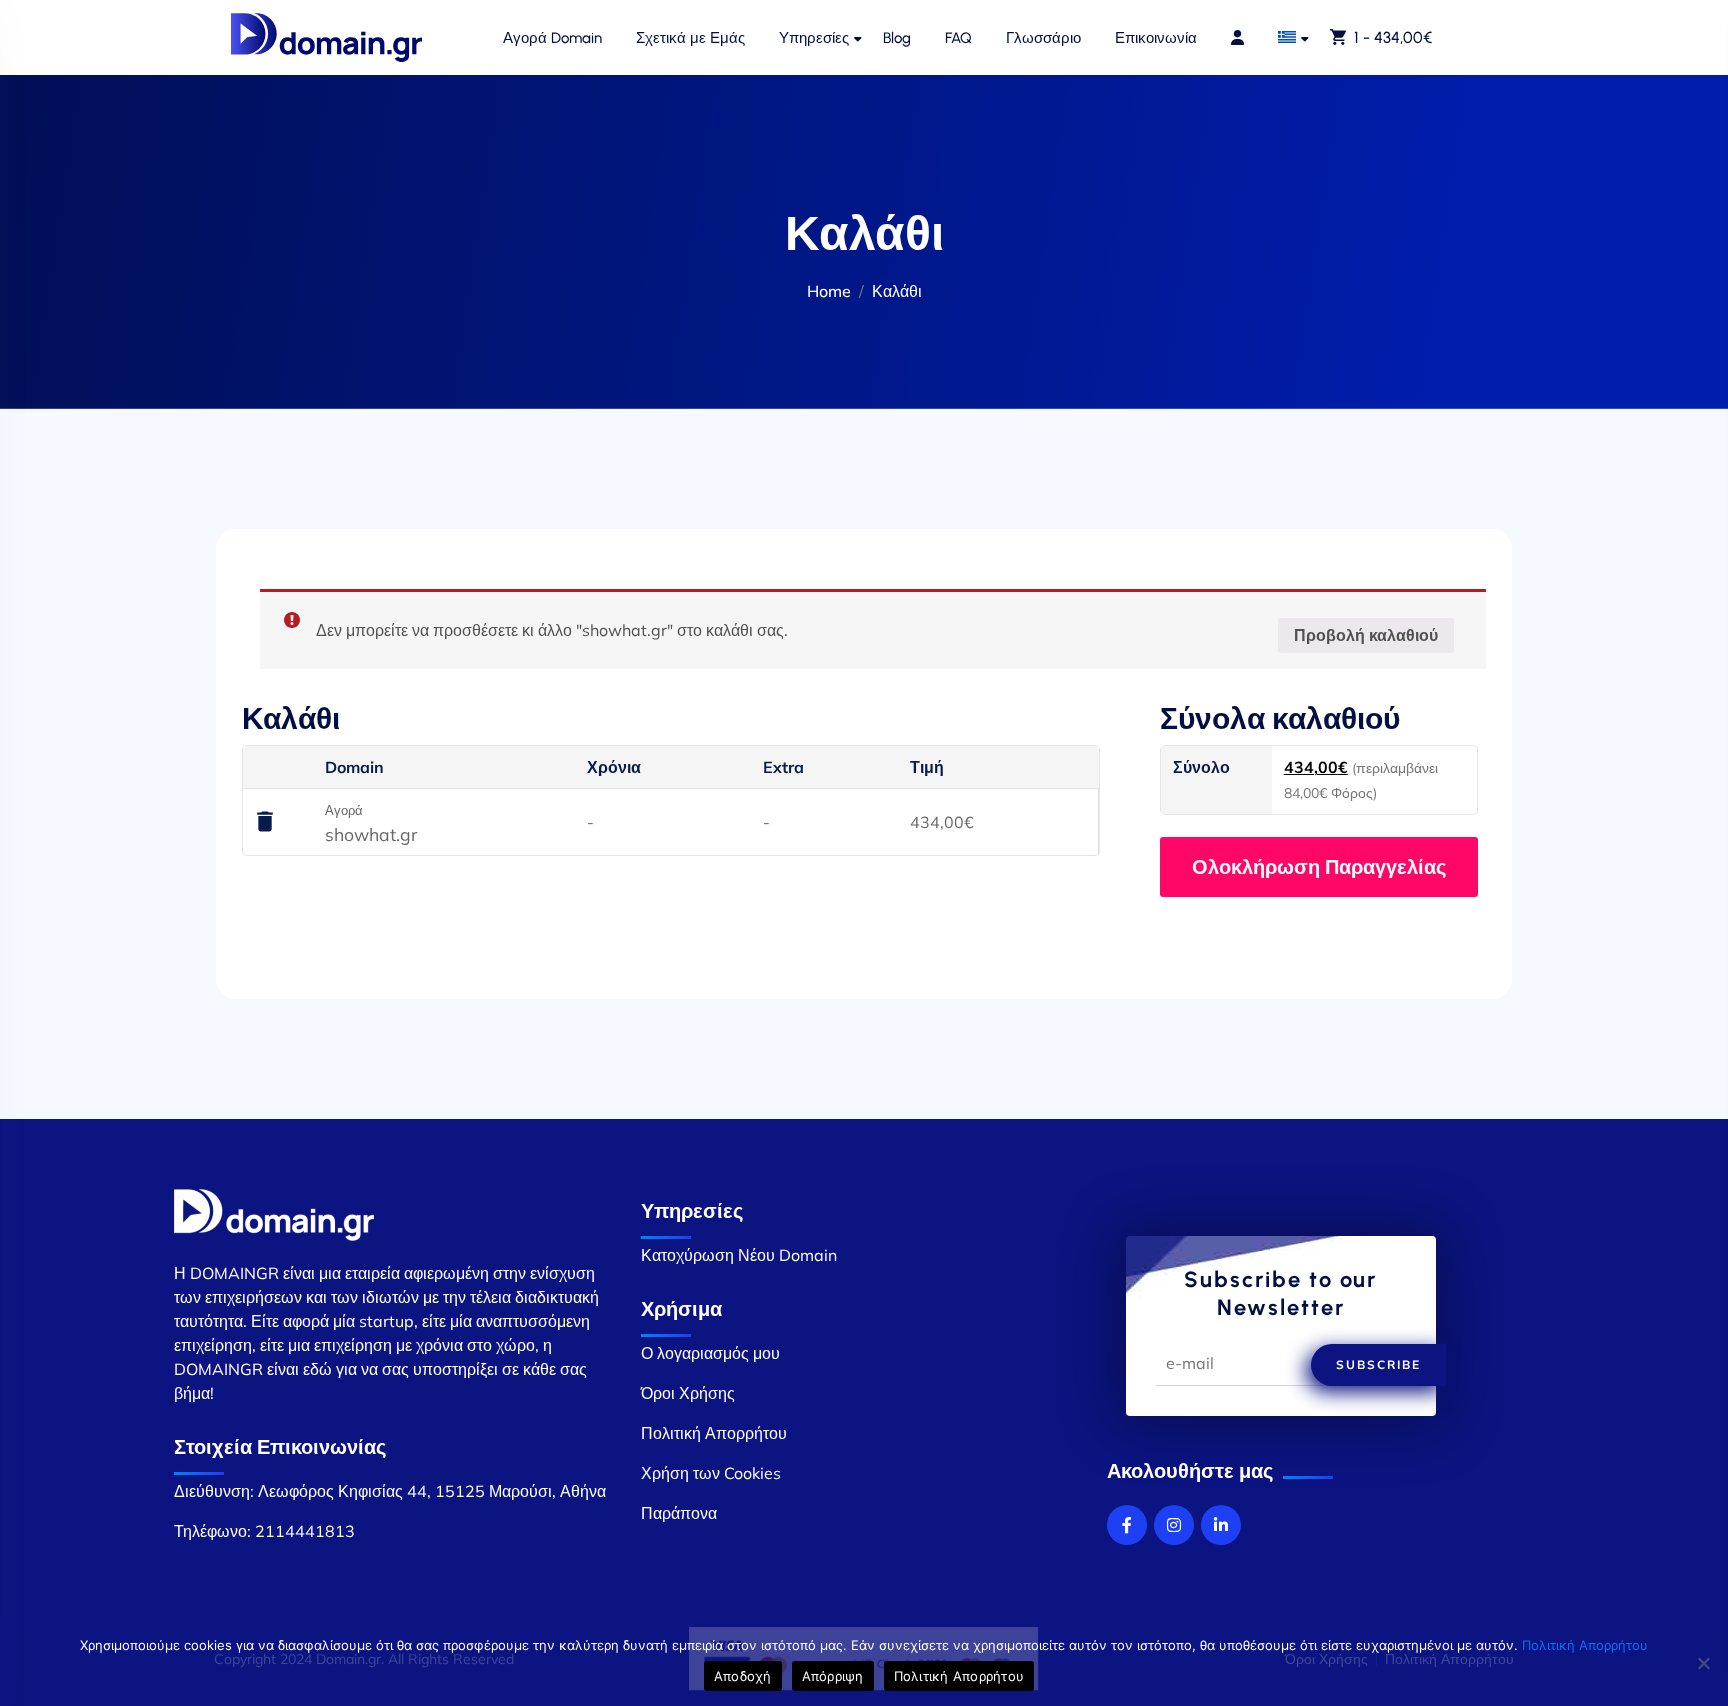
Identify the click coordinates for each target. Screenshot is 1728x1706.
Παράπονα (679, 1513)
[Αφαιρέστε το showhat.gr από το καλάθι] (265, 823)
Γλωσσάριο (1043, 38)
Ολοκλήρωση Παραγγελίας (1319, 866)
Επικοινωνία (1156, 38)
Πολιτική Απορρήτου (714, 1433)
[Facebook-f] (1127, 1525)
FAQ (958, 38)
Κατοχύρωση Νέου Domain (739, 1255)
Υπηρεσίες (814, 38)
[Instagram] (1174, 1525)
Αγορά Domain (552, 38)
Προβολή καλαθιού (1366, 635)
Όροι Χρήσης (688, 1393)
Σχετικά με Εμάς (690, 38)
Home (829, 291)
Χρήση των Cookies (711, 1473)
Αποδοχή (743, 1676)
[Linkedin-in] (1221, 1525)
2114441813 (305, 1531)
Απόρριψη (833, 1676)
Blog (897, 38)
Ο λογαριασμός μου (710, 1353)
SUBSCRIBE (1378, 1364)
